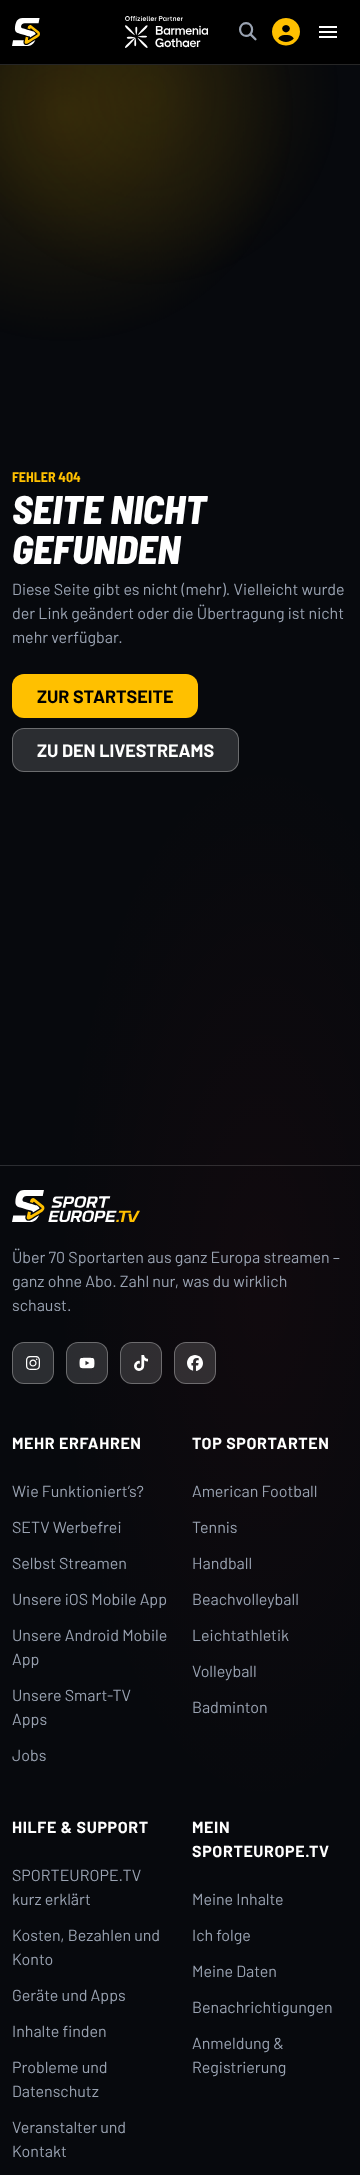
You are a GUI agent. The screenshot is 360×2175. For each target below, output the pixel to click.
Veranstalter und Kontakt (69, 2139)
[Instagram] (33, 1363)
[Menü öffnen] (328, 32)
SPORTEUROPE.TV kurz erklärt (76, 1887)
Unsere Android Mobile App (89, 1647)
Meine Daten (234, 1971)
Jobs (29, 1755)
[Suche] (248, 32)
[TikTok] (141, 1363)
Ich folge (221, 1935)
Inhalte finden (59, 2031)
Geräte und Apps (69, 1995)
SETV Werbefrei (66, 1527)
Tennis (215, 1527)
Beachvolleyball (245, 1599)
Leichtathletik (240, 1635)
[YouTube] (87, 1363)
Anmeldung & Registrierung (239, 2055)
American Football (254, 1491)
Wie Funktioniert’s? (78, 1491)
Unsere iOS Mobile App (89, 1599)
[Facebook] (195, 1363)
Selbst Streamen (69, 1563)
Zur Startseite (105, 696)
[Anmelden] (286, 32)
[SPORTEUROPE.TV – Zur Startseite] (26, 32)
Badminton (230, 1707)
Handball (222, 1563)
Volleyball (224, 1671)
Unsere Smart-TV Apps (71, 1707)
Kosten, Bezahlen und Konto (86, 1947)
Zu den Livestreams (125, 750)
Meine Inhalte (238, 1899)
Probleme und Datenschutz (60, 2079)
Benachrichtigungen (262, 2007)
